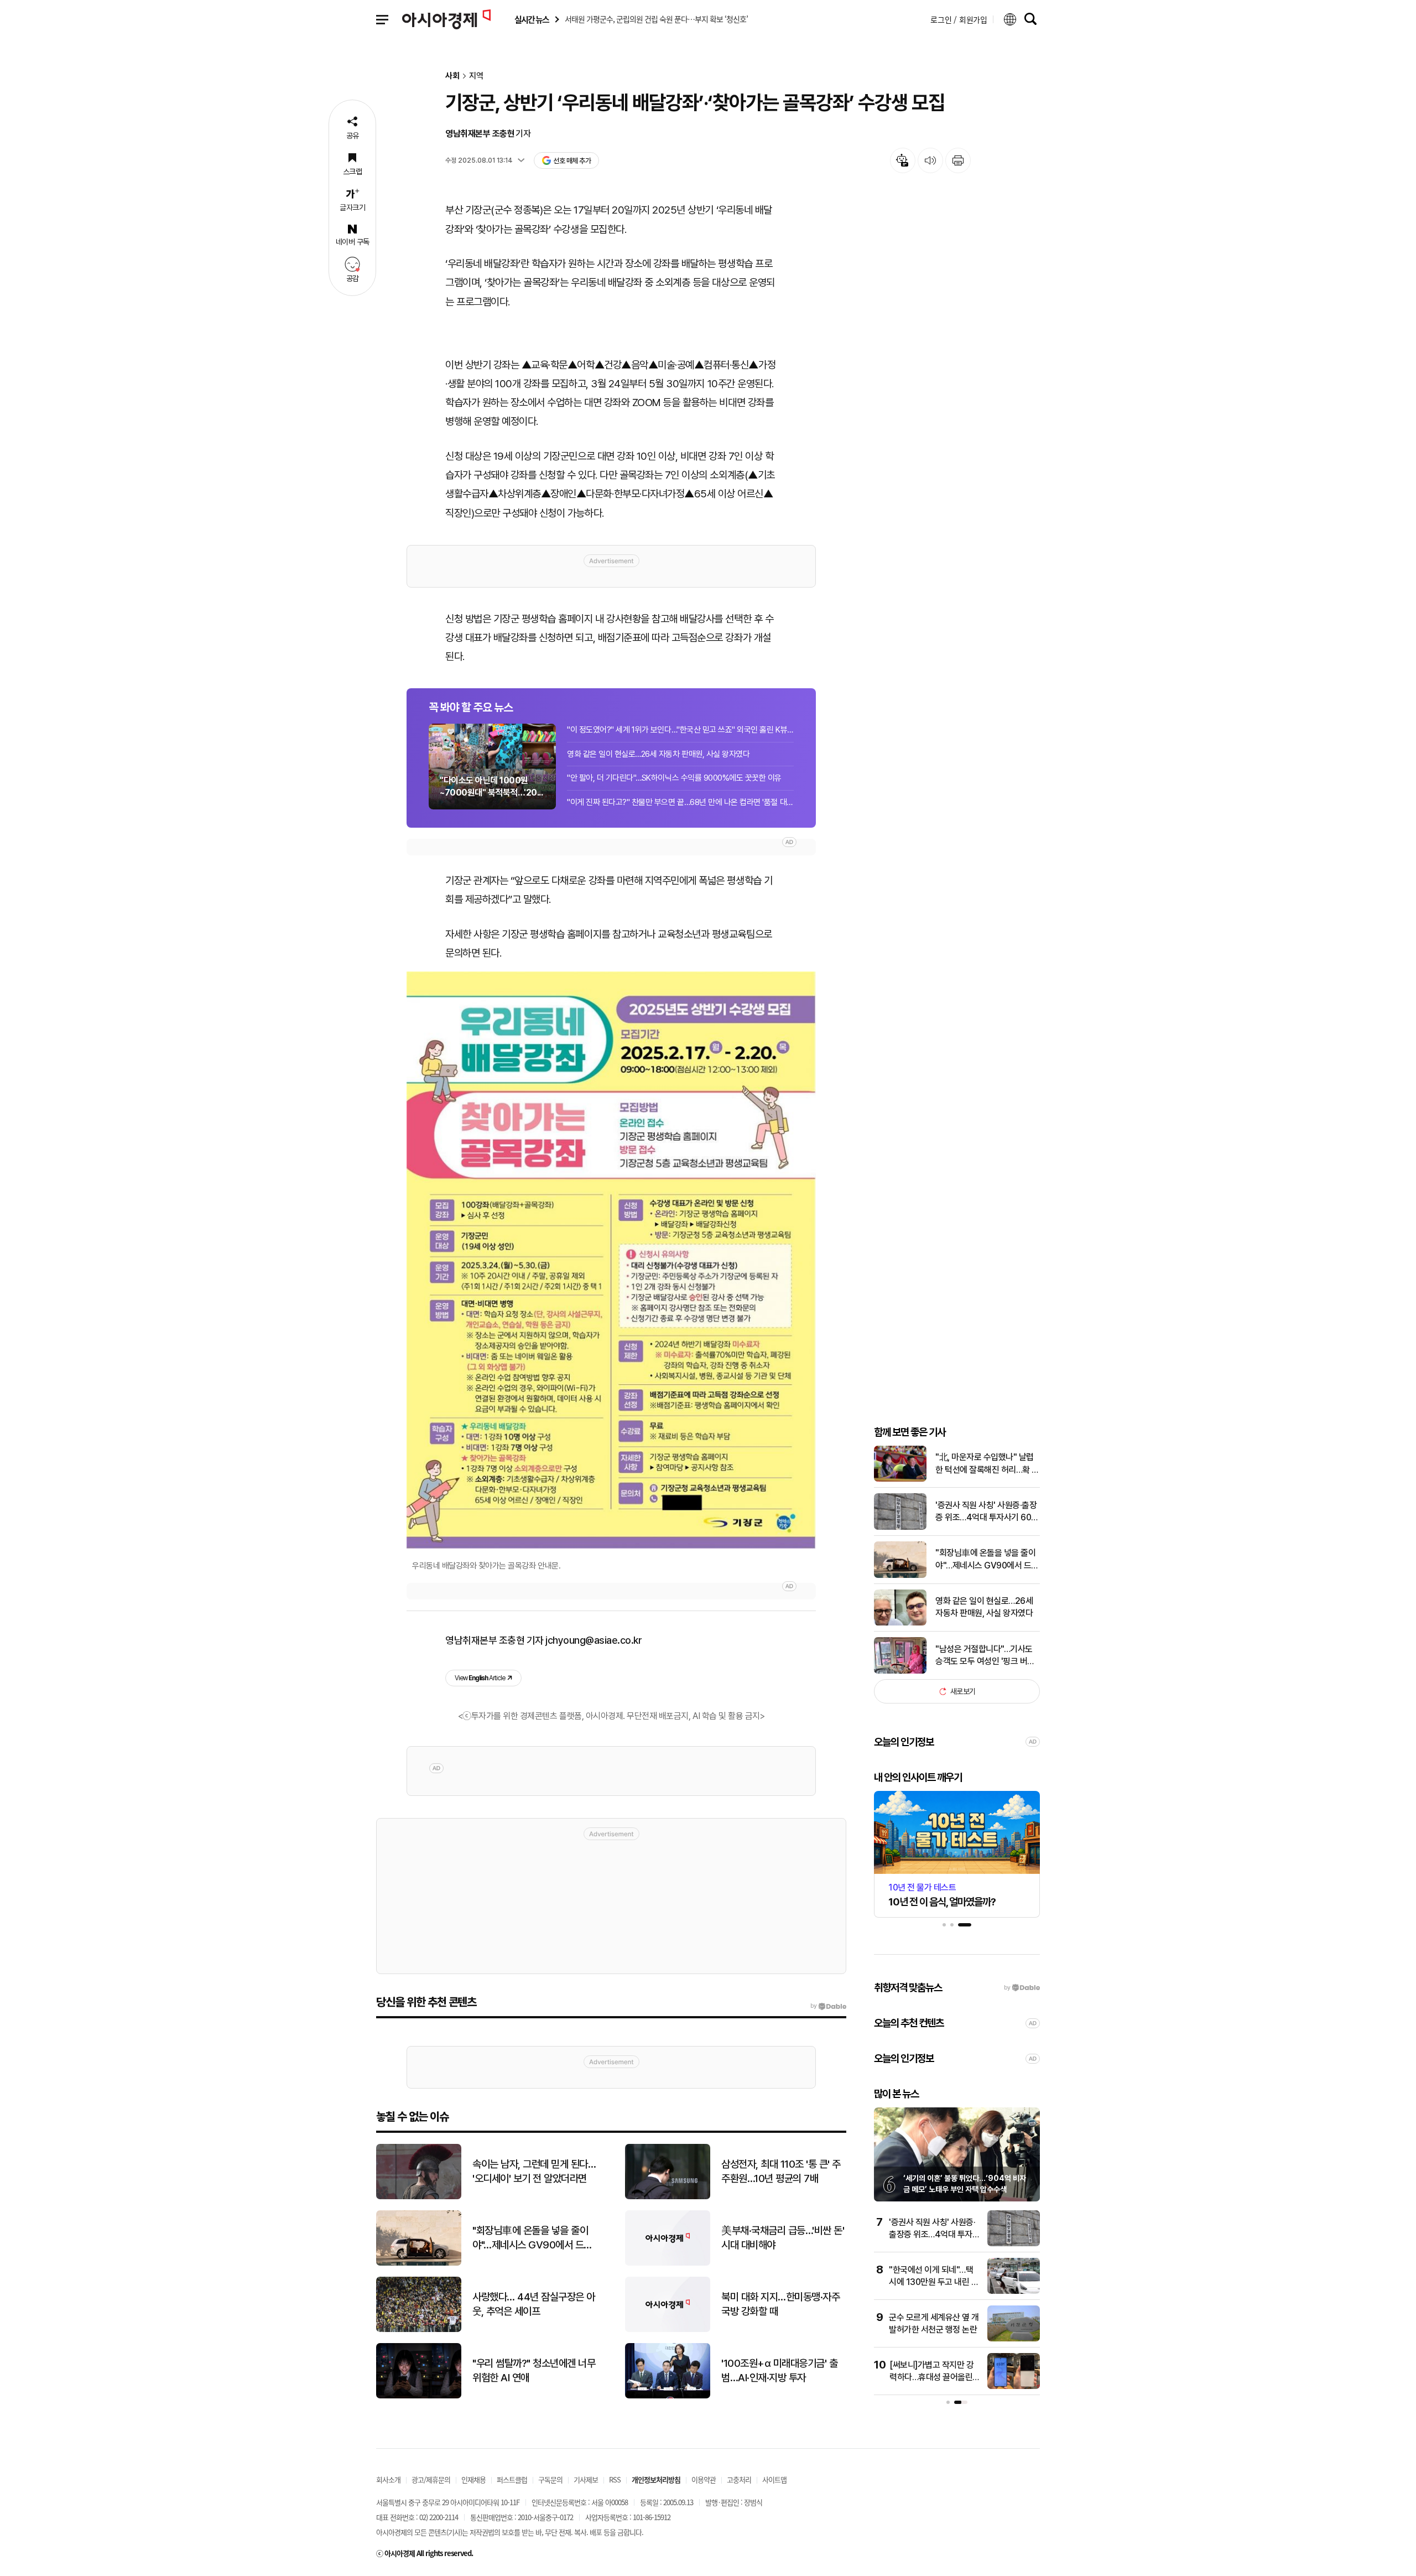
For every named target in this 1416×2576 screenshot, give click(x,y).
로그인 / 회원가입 (959, 19)
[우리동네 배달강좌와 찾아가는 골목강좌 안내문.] (611, 1260)
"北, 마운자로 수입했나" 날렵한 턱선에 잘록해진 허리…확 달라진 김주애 (987, 1464)
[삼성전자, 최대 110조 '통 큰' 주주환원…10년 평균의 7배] (668, 2197)
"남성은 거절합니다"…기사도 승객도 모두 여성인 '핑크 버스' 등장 (986, 1656)
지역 (476, 76)
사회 (452, 76)
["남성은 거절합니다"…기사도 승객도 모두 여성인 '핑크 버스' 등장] (900, 1671)
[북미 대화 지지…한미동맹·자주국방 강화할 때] (668, 2330)
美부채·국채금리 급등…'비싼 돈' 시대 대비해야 (783, 2238)
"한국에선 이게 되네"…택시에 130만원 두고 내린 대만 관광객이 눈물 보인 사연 (934, 2282)
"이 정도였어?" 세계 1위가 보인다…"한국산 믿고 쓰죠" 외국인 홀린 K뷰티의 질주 (680, 730)
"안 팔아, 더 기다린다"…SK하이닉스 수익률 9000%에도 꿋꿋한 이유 (674, 778)
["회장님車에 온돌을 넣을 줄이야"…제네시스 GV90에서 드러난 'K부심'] (900, 1575)
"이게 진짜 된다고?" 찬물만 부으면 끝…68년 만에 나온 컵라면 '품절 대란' (680, 802)
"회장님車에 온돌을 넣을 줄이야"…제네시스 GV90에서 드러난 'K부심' (987, 1560)
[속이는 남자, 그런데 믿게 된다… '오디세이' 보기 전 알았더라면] (419, 2197)
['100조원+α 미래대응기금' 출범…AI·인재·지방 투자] (668, 2396)
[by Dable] (828, 2006)
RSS (615, 2479)
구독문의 (550, 2479)
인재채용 (473, 2479)
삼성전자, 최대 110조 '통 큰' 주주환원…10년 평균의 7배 (781, 2172)
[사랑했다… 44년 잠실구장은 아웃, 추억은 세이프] (419, 2330)
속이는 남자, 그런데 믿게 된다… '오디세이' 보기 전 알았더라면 (534, 2172)
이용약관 (704, 2479)
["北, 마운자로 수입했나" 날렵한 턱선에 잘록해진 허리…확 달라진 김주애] (900, 1479)
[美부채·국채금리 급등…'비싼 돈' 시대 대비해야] (668, 2263)
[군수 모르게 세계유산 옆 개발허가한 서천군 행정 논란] (1014, 2339)
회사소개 (388, 2479)
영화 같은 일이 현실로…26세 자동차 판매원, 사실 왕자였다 (658, 754)
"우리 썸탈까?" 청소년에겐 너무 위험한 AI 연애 (534, 2371)
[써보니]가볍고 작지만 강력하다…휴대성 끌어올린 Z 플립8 (935, 2377)
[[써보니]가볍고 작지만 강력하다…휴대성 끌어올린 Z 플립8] (1014, 2387)
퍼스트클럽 (512, 2479)
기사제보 (586, 2479)
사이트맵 (774, 2479)
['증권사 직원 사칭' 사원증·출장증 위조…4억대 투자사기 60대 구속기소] (900, 1527)
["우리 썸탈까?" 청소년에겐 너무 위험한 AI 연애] (419, 2396)
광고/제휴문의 (431, 2479)
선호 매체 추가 (572, 161)
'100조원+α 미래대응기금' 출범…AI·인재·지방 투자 (779, 2371)
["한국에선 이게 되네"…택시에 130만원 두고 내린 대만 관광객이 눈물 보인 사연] (1014, 2291)
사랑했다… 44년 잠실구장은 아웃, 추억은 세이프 (534, 2304)
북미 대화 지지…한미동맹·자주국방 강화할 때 (780, 2304)
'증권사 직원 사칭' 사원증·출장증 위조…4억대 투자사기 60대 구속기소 (987, 1512)
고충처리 (739, 2479)
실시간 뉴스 (532, 20)
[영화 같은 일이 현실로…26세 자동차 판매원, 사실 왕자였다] (900, 1623)
